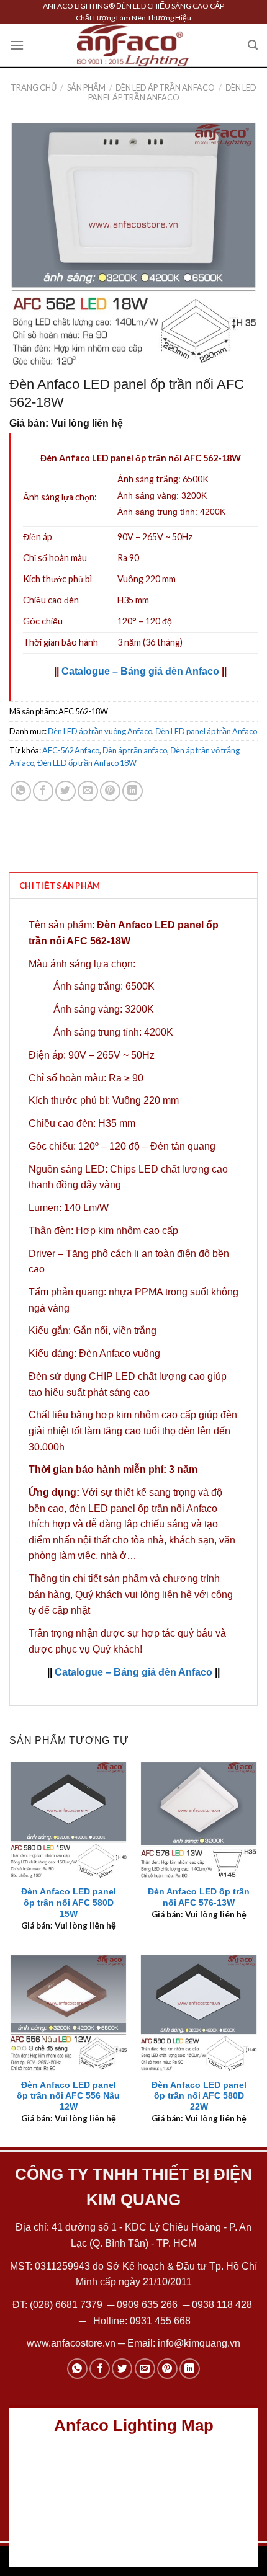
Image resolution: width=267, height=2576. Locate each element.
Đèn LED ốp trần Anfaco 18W (87, 763)
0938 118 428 (222, 2305)
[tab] (133, 885)
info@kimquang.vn (199, 2343)
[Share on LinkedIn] (133, 791)
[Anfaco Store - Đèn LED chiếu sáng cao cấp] (133, 45)
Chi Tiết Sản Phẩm (60, 886)
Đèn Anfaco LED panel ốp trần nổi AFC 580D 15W (69, 1903)
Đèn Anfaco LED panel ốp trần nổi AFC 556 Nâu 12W (68, 2096)
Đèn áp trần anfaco (135, 750)
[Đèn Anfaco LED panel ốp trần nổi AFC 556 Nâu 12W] (68, 2013)
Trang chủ (34, 87)
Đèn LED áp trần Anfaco (165, 87)
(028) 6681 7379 (67, 2305)
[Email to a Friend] (88, 791)
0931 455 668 (160, 2321)
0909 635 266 (147, 2305)
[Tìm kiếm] (253, 45)
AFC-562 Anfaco (71, 750)
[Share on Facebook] (43, 791)
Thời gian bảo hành (61, 642)
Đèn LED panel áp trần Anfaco (172, 92)
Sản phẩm (86, 87)
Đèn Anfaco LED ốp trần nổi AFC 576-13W (199, 1897)
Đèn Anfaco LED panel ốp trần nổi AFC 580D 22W (199, 2096)
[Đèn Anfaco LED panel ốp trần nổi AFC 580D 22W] (199, 2013)
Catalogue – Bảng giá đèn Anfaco (140, 671)
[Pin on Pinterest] (110, 791)
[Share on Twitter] (66, 791)
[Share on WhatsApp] (21, 791)
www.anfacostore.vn (71, 2343)
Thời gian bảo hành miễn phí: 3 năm (113, 1469)
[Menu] (17, 45)
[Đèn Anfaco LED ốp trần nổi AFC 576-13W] (199, 1820)
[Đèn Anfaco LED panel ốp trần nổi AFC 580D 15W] (68, 1820)
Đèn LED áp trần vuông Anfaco (100, 731)
